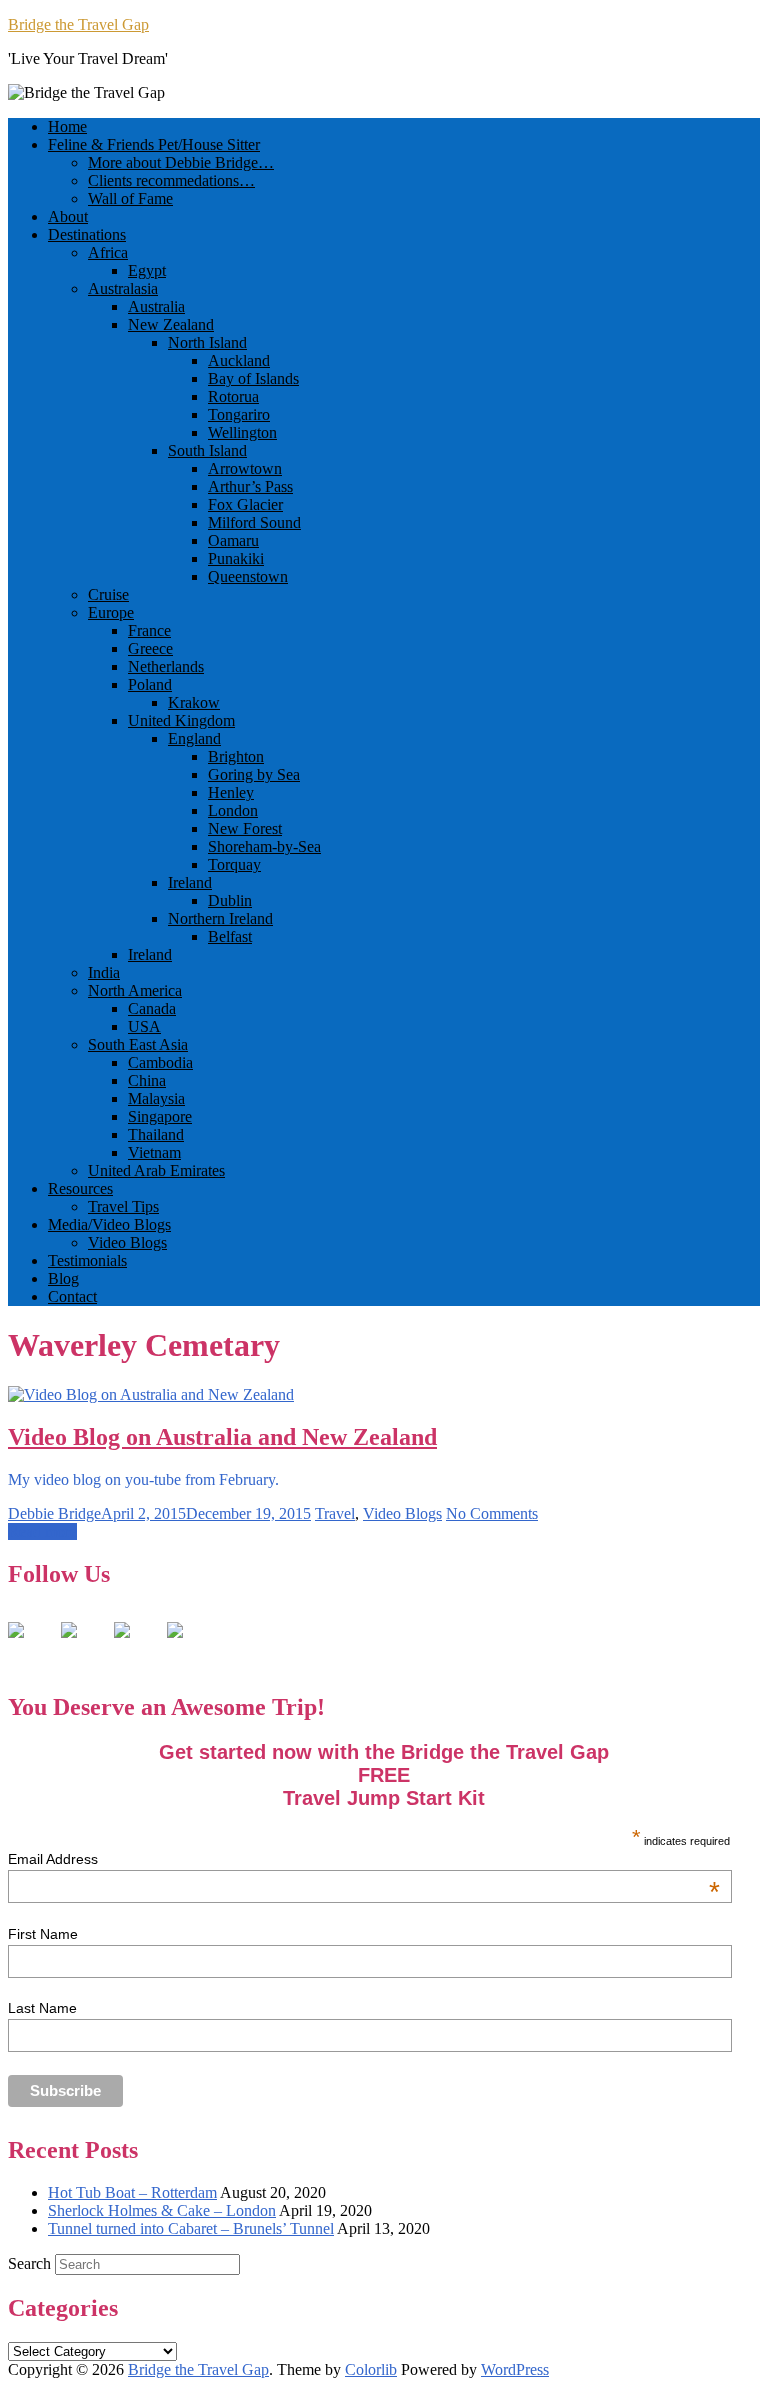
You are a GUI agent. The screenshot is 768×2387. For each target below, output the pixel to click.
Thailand (156, 1134)
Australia (156, 306)
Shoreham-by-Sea (264, 846)
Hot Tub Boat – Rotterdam (132, 2192)
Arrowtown (245, 468)
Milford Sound (254, 522)
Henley (231, 792)
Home (67, 126)
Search (29, 2263)
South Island (207, 450)
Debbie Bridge (54, 1513)
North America (135, 990)
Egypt (147, 270)
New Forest (245, 828)
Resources (80, 1188)
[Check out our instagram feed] (191, 1646)
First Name (43, 1934)
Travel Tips (123, 1206)
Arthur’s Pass (250, 486)
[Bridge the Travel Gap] (32, 1646)
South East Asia (138, 1044)
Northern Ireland (220, 918)
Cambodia (160, 1062)
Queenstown (248, 576)
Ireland (190, 882)
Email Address (364, 1859)
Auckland (239, 360)
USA (144, 1026)
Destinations (87, 234)
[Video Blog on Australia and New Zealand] (151, 1394)
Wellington (242, 432)
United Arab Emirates (156, 1170)
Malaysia (156, 1098)
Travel (335, 1513)
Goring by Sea (254, 774)
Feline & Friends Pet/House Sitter (154, 144)
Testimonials (87, 1260)
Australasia (123, 288)
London (233, 810)
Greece (150, 648)
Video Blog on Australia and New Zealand (222, 1437)
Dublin (230, 900)
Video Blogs (127, 1242)
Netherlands (166, 666)
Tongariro (239, 414)
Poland (150, 684)
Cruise (108, 594)
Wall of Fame (130, 198)
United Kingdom (181, 720)
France (149, 630)
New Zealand (171, 324)
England (194, 738)
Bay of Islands (253, 378)
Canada (152, 1008)
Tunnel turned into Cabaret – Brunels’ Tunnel (191, 2228)
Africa (108, 252)
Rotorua (233, 396)
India (104, 972)
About (68, 216)
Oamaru (233, 540)
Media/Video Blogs (109, 1224)
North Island (207, 342)
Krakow (194, 702)
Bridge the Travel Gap (78, 24)
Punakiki (236, 558)
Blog (63, 1278)
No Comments (492, 1513)
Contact (72, 1296)
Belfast (230, 936)
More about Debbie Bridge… (181, 162)
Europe (111, 612)
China (147, 1080)
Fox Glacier (245, 504)
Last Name (42, 2008)
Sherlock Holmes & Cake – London (162, 2210)
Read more (42, 1531)
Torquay (234, 864)
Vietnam (154, 1152)
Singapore (160, 1116)
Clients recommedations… (171, 180)
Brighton (236, 756)
